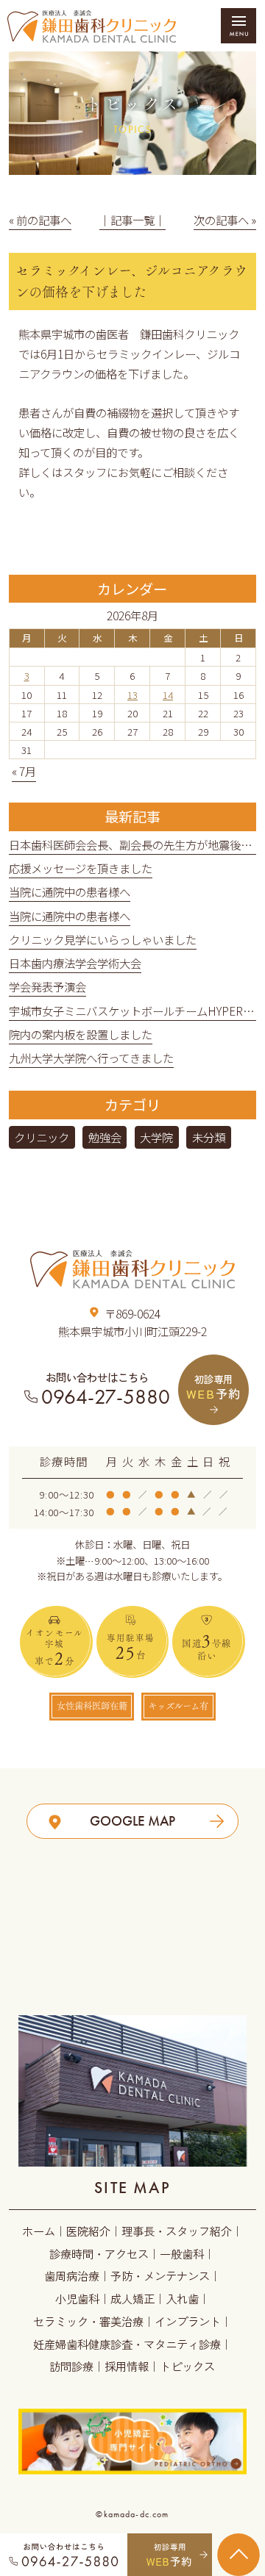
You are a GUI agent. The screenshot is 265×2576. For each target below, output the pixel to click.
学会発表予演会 (47, 986)
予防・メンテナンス (160, 2275)
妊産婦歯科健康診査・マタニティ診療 (127, 2344)
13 (132, 695)
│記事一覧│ (132, 220)
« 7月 (24, 771)
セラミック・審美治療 (88, 2321)
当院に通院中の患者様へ (70, 891)
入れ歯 (182, 2298)
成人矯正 (132, 2298)
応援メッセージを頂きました (81, 868)
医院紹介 (88, 2231)
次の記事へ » (225, 220)
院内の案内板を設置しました (81, 1034)
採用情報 (127, 2366)
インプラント (188, 2321)
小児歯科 (77, 2298)
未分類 (209, 1137)
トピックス (187, 2366)
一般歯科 (182, 2253)
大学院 (156, 1137)
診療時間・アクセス (99, 2253)
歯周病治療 (72, 2275)
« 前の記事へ (40, 220)
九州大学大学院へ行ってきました (91, 1058)
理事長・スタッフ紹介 (177, 2231)
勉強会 (105, 1137)
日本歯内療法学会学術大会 (75, 963)
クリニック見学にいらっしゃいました (103, 939)
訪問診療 (71, 2366)
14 (168, 695)
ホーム (39, 2231)
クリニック (42, 1137)
